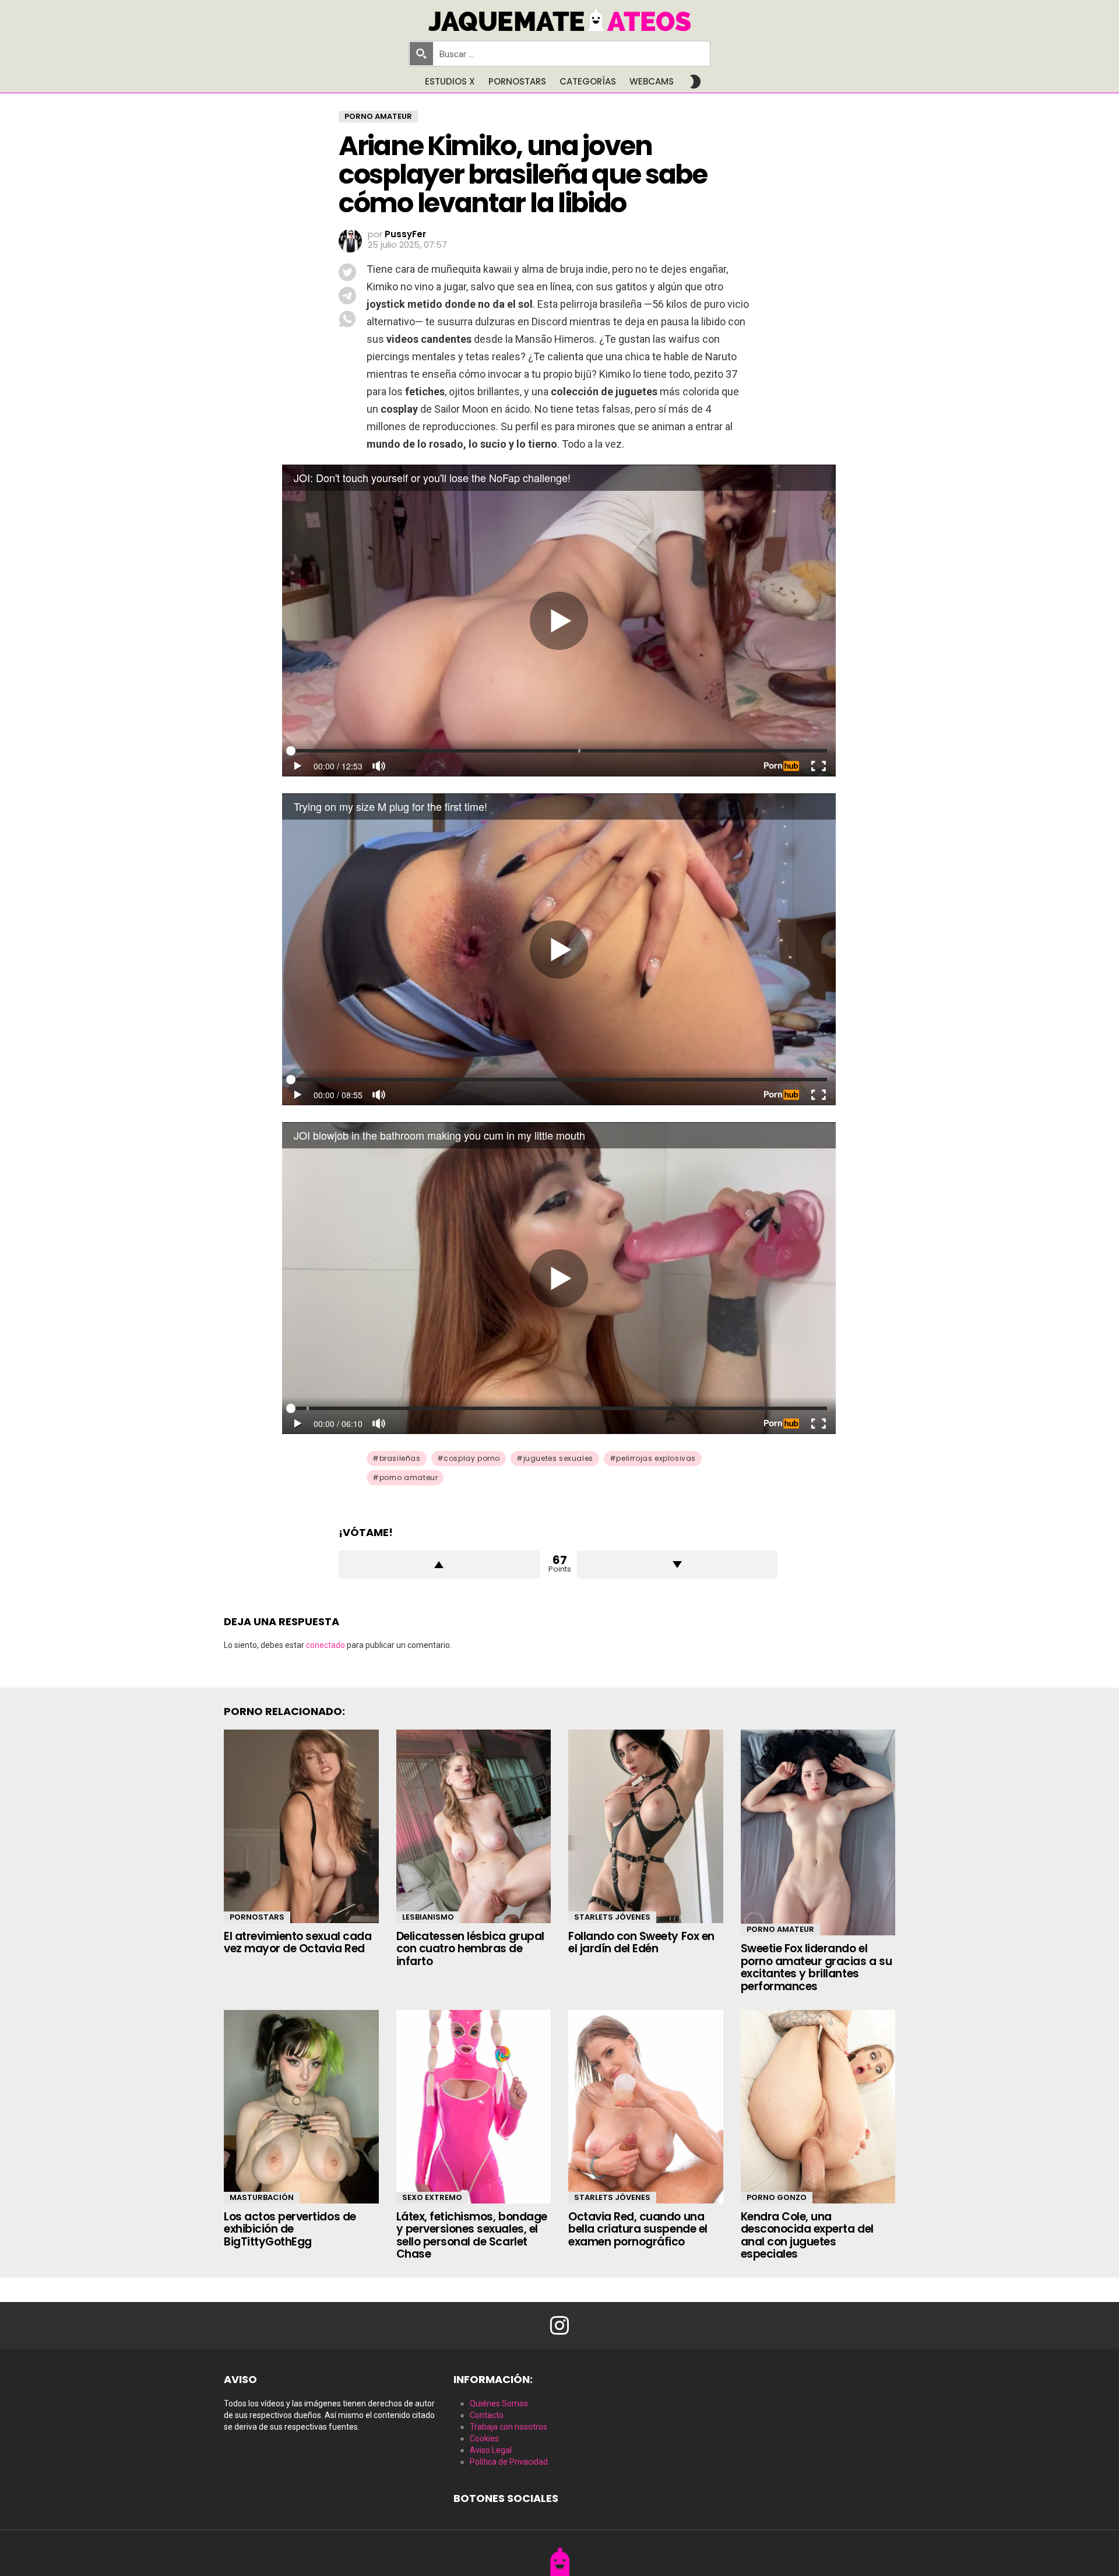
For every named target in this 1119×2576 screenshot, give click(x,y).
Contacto (487, 2415)
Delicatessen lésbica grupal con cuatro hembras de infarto (470, 1949)
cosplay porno (472, 1458)
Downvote (678, 1565)
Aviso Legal (491, 2450)
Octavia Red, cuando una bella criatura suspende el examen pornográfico (638, 2229)
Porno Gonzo (777, 2197)
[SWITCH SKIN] (695, 82)
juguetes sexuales (558, 1458)
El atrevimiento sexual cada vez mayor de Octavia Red (298, 1942)
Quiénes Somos (499, 2403)
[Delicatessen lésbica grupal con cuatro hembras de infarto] (474, 1826)
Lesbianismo (428, 1917)
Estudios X (450, 81)
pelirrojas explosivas (656, 1458)
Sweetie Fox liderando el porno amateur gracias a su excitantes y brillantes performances (817, 1967)
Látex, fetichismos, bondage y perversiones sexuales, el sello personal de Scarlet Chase (472, 2235)
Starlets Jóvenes (612, 1917)
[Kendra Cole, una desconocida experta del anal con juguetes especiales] (818, 2107)
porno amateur (409, 1477)
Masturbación (262, 2197)
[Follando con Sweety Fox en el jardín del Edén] (646, 1826)
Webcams (652, 81)
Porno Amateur (780, 1929)
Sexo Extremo (432, 2197)
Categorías (588, 81)
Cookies (484, 2438)
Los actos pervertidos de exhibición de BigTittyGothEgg (290, 2229)
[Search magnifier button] (421, 54)
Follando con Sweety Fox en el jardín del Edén (641, 1942)
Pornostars (517, 81)
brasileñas (400, 1458)
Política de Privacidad (509, 2462)
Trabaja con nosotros (509, 2427)
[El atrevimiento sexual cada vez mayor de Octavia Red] (301, 1826)
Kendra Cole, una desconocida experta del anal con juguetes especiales (807, 2235)
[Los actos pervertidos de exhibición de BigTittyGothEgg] (301, 2107)
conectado (326, 1645)
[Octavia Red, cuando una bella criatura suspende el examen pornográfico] (646, 2107)
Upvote (439, 1565)
